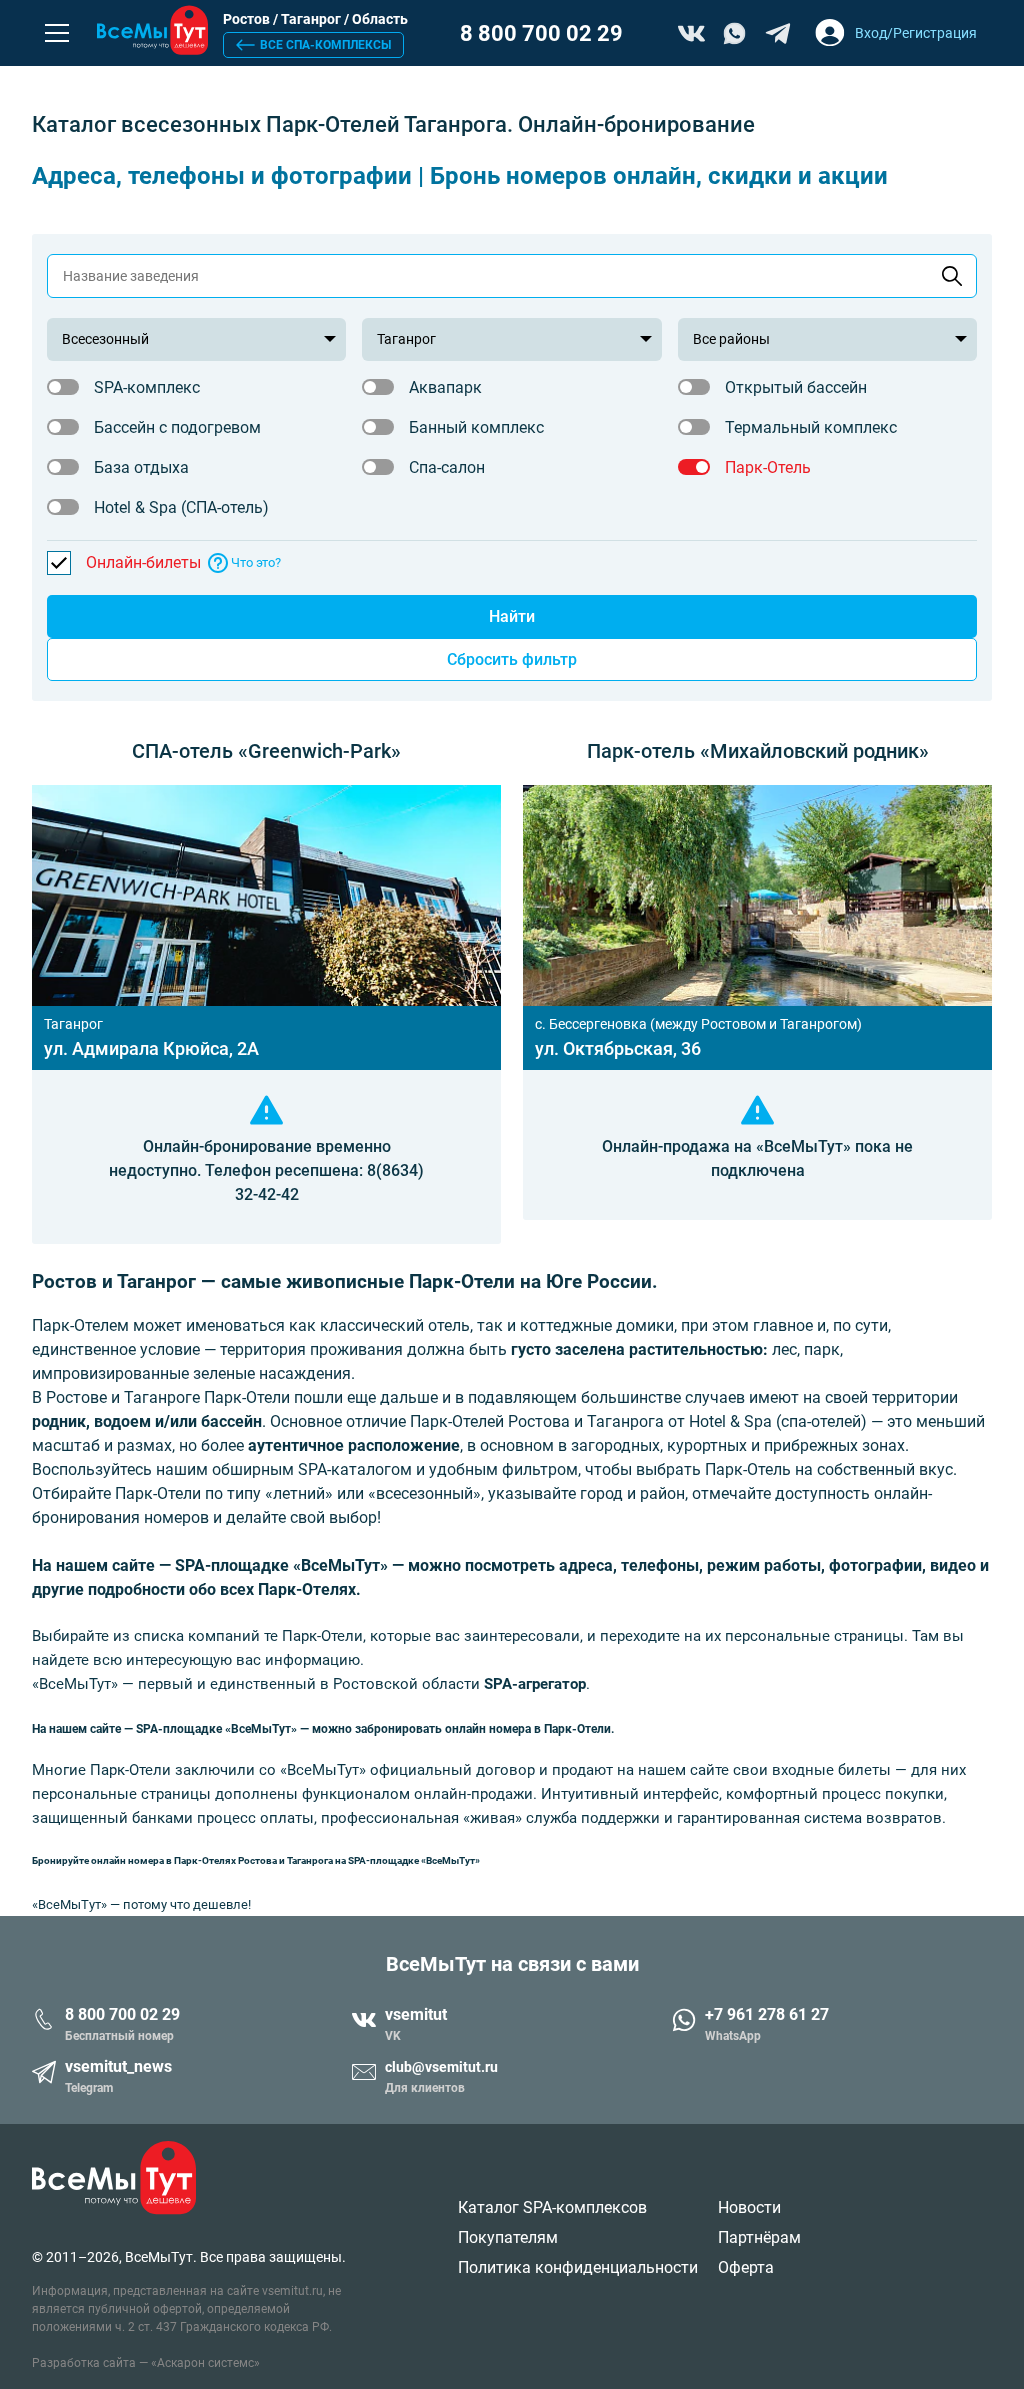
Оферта (746, 2267)
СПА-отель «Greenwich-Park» (266, 751)
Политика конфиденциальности (578, 2267)
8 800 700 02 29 (541, 33)
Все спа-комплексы (325, 45)
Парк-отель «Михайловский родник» (758, 751)
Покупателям (508, 2237)
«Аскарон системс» (205, 2363)
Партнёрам (759, 2237)
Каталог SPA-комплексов (552, 2207)
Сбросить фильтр (512, 659)
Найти (512, 616)
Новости (749, 2207)
